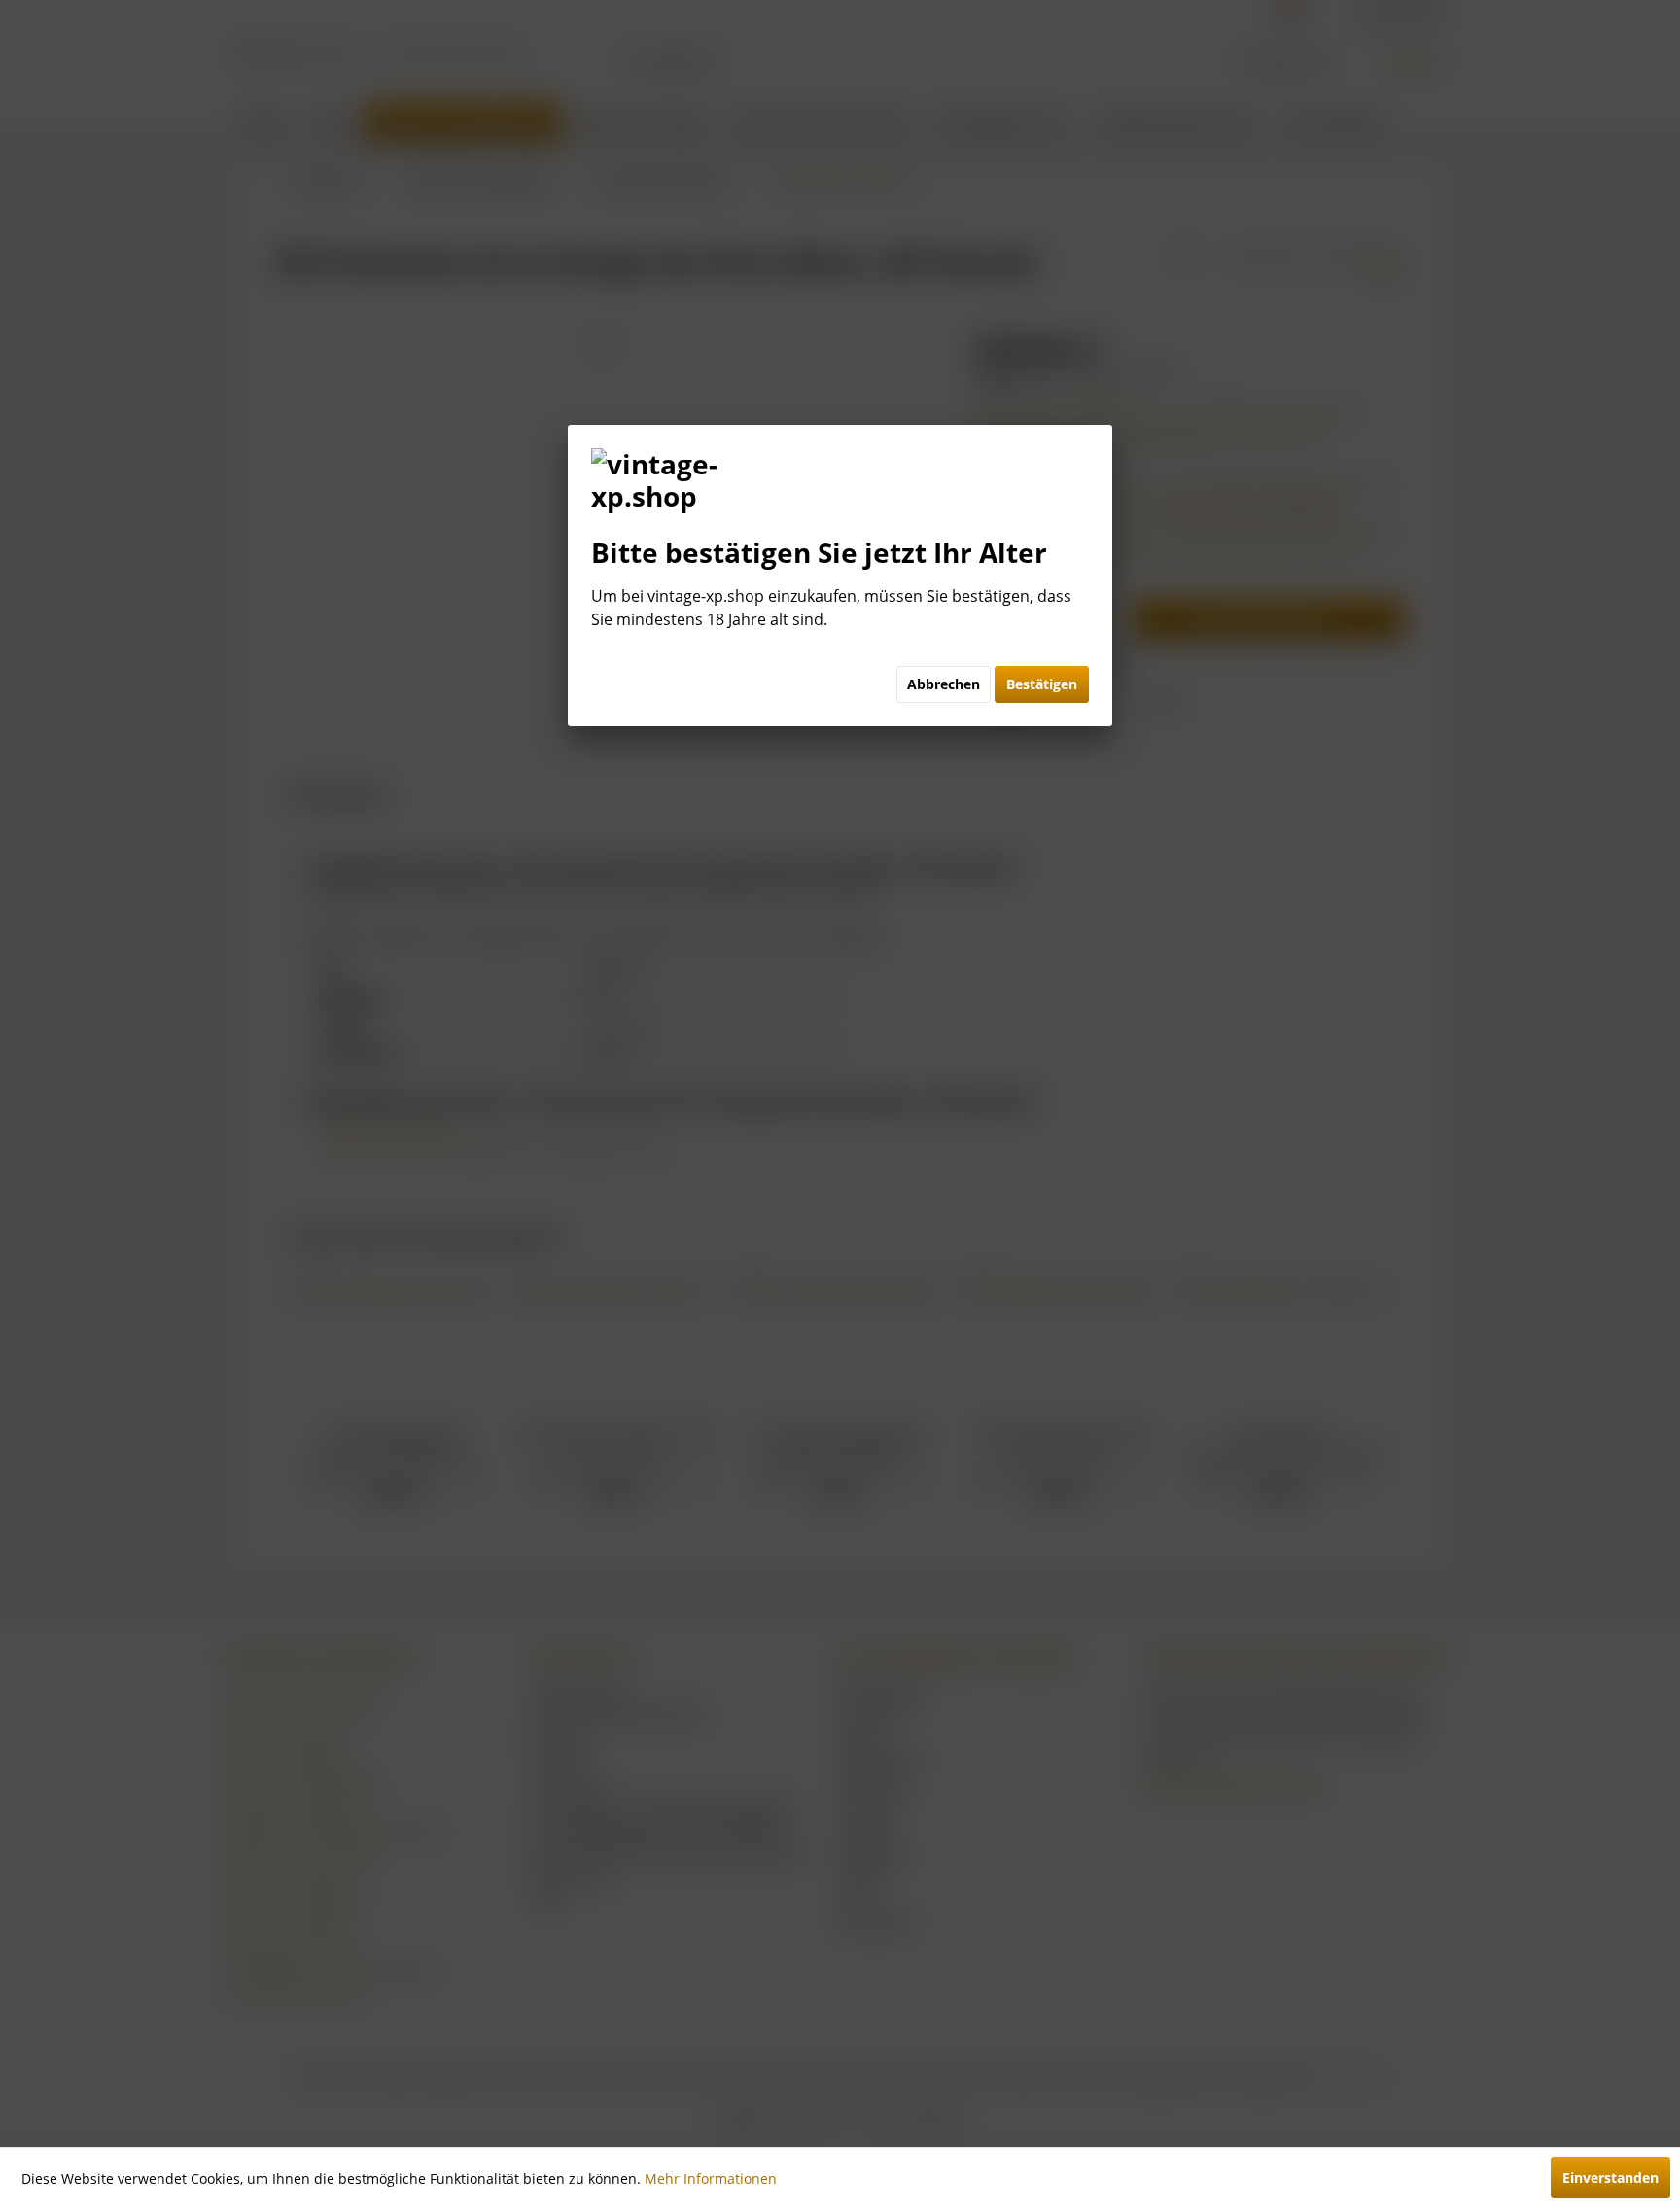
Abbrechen (944, 684)
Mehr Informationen (711, 2178)
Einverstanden (1610, 2177)
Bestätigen (1042, 684)
